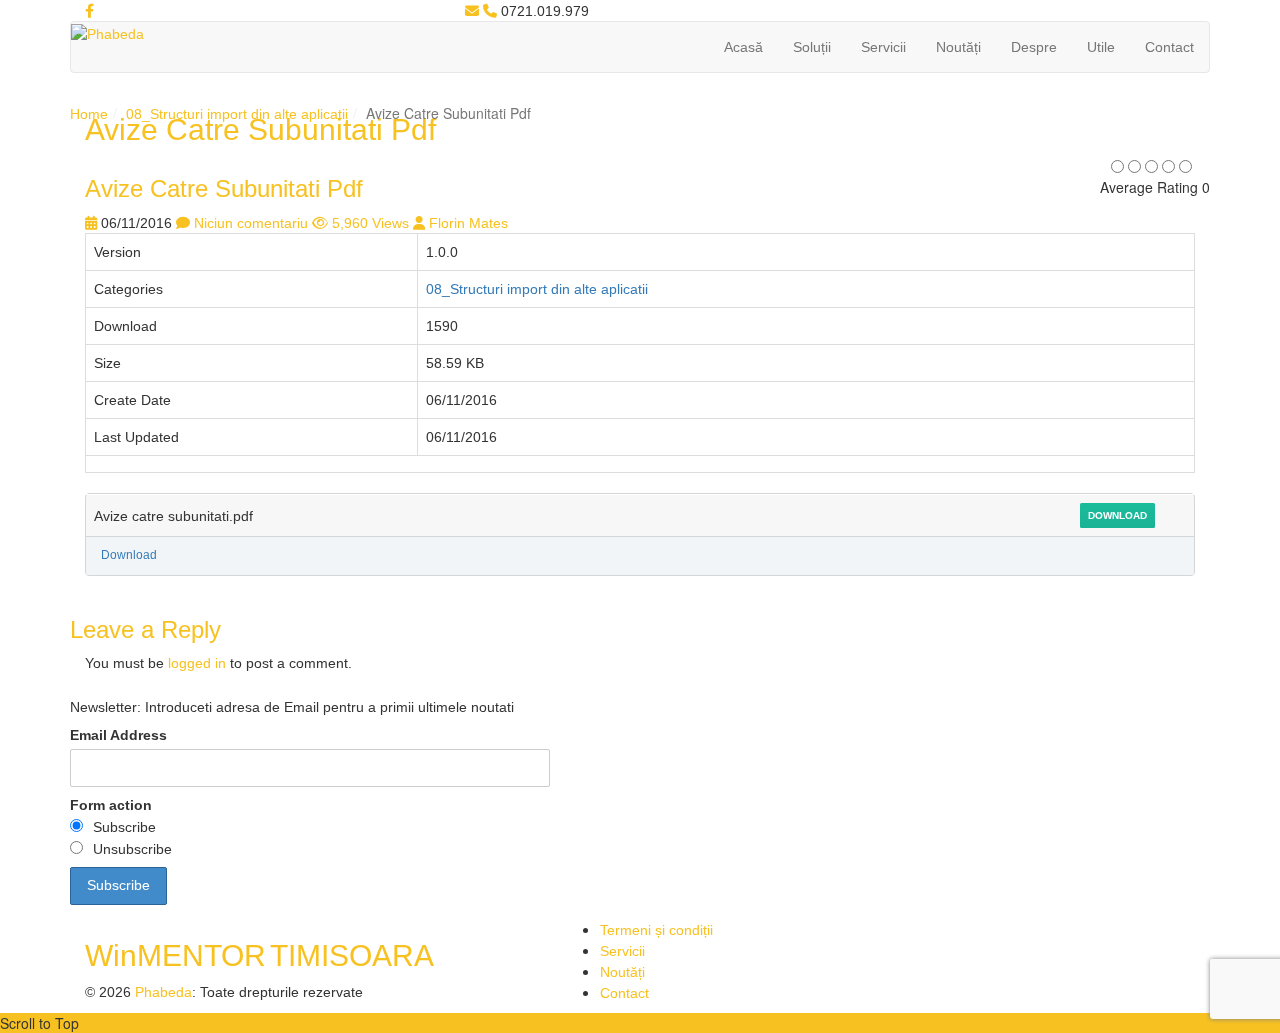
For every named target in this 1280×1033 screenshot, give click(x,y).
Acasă (743, 47)
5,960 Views (370, 223)
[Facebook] (89, 11)
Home (89, 114)
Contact (1169, 47)
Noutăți (958, 47)
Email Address (118, 735)
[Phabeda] (107, 33)
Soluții (812, 47)
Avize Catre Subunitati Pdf (224, 188)
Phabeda (163, 992)
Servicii (883, 47)
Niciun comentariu (251, 223)
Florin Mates (468, 223)
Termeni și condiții (656, 930)
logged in (197, 663)
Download (1117, 515)
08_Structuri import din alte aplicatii (237, 114)
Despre (1034, 47)
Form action (111, 805)
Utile (1101, 47)
